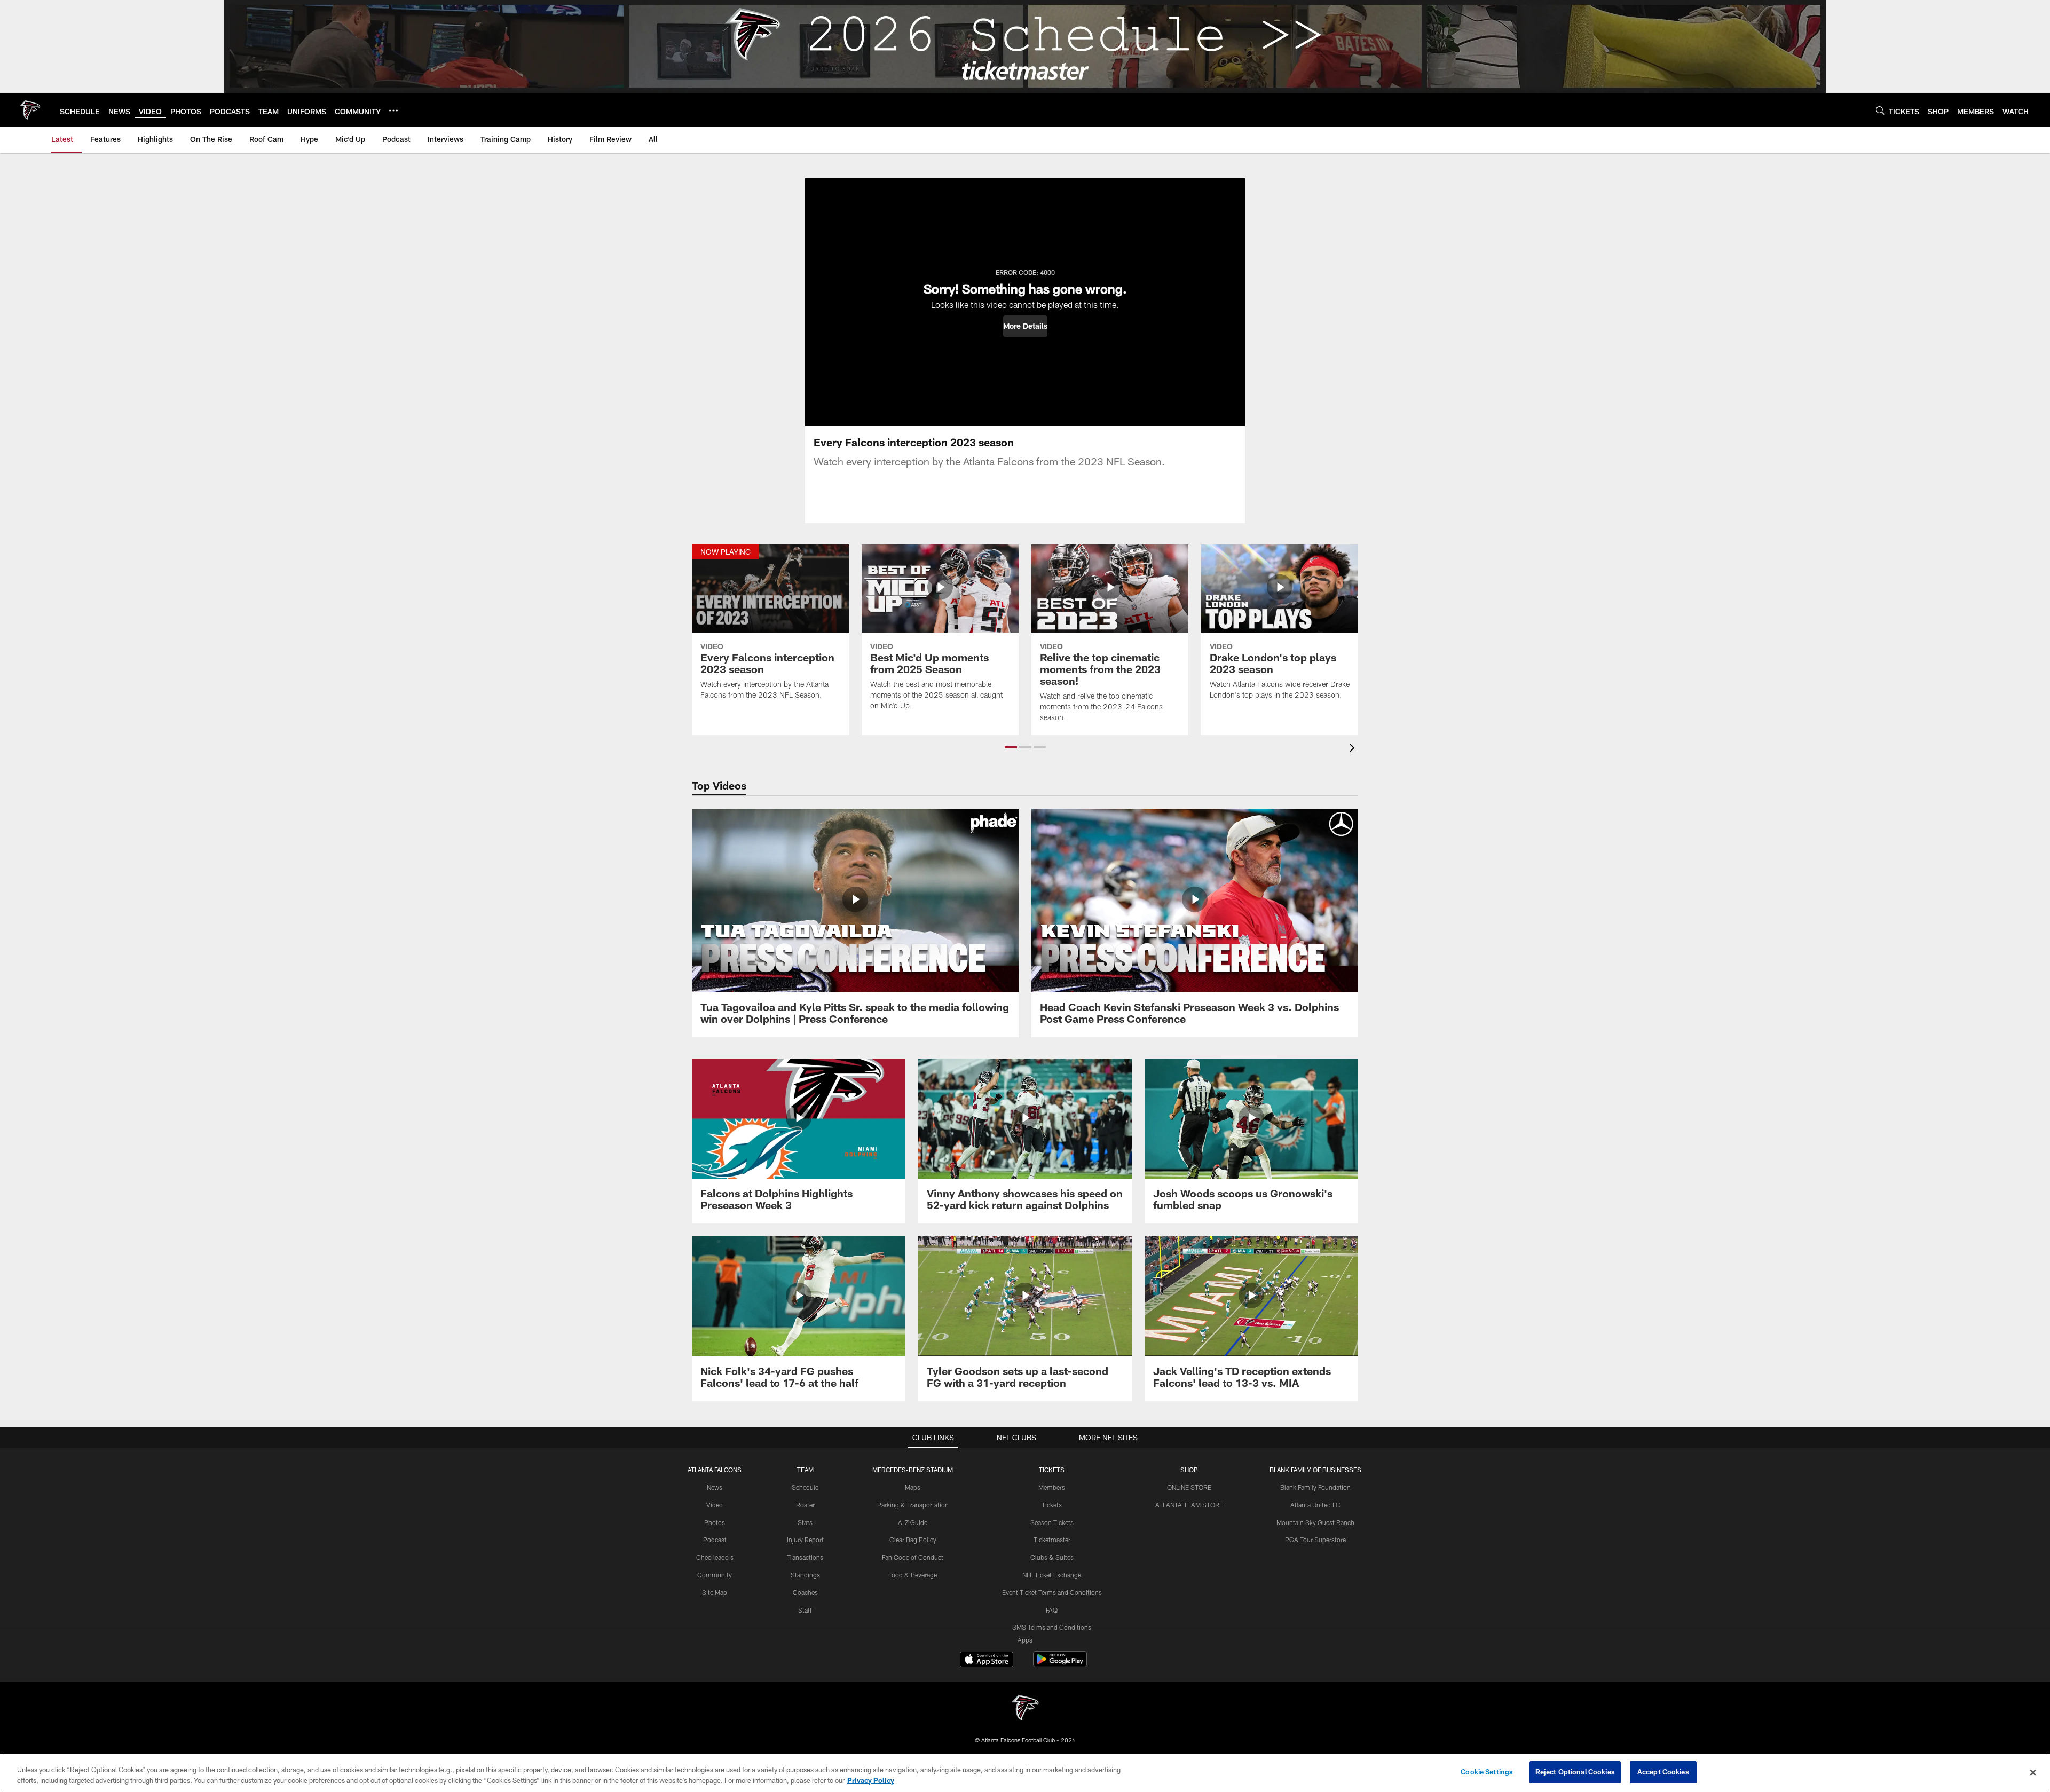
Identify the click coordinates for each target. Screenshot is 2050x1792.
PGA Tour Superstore (1315, 1540)
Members (1052, 1487)
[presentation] (1354, 749)
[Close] (2033, 1772)
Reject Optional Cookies (1575, 1772)
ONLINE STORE (1189, 1487)
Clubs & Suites (1052, 1557)
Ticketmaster (1052, 1540)
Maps (913, 1487)
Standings (805, 1575)
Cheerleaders (715, 1557)
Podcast (715, 1540)
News (715, 1487)
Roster (805, 1505)
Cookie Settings (1487, 1772)
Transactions (805, 1557)
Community (715, 1575)
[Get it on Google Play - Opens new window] (1060, 1665)
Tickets (1052, 1505)
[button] (1025, 326)
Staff (805, 1610)
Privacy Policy (871, 1780)
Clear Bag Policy (913, 1540)
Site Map (715, 1592)
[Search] (1880, 110)
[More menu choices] (393, 110)
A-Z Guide (913, 1522)
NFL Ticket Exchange (1052, 1575)
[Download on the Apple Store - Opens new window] (987, 1661)
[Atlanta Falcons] (1025, 1709)
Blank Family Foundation (1315, 1487)
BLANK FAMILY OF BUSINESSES (1315, 1470)
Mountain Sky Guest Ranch (1315, 1522)
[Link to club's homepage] (30, 110)
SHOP (1189, 1470)
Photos (715, 1522)
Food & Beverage (913, 1575)
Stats (805, 1522)
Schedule (805, 1487)
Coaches (805, 1592)
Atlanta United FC (1315, 1505)
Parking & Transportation (913, 1505)
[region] (1025, 1773)
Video (715, 1505)
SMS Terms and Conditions (1052, 1627)
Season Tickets (1052, 1522)
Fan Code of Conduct (913, 1557)
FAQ (1052, 1610)
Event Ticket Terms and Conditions (1052, 1592)
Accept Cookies (1663, 1772)
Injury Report (805, 1540)
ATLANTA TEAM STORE (1189, 1505)
